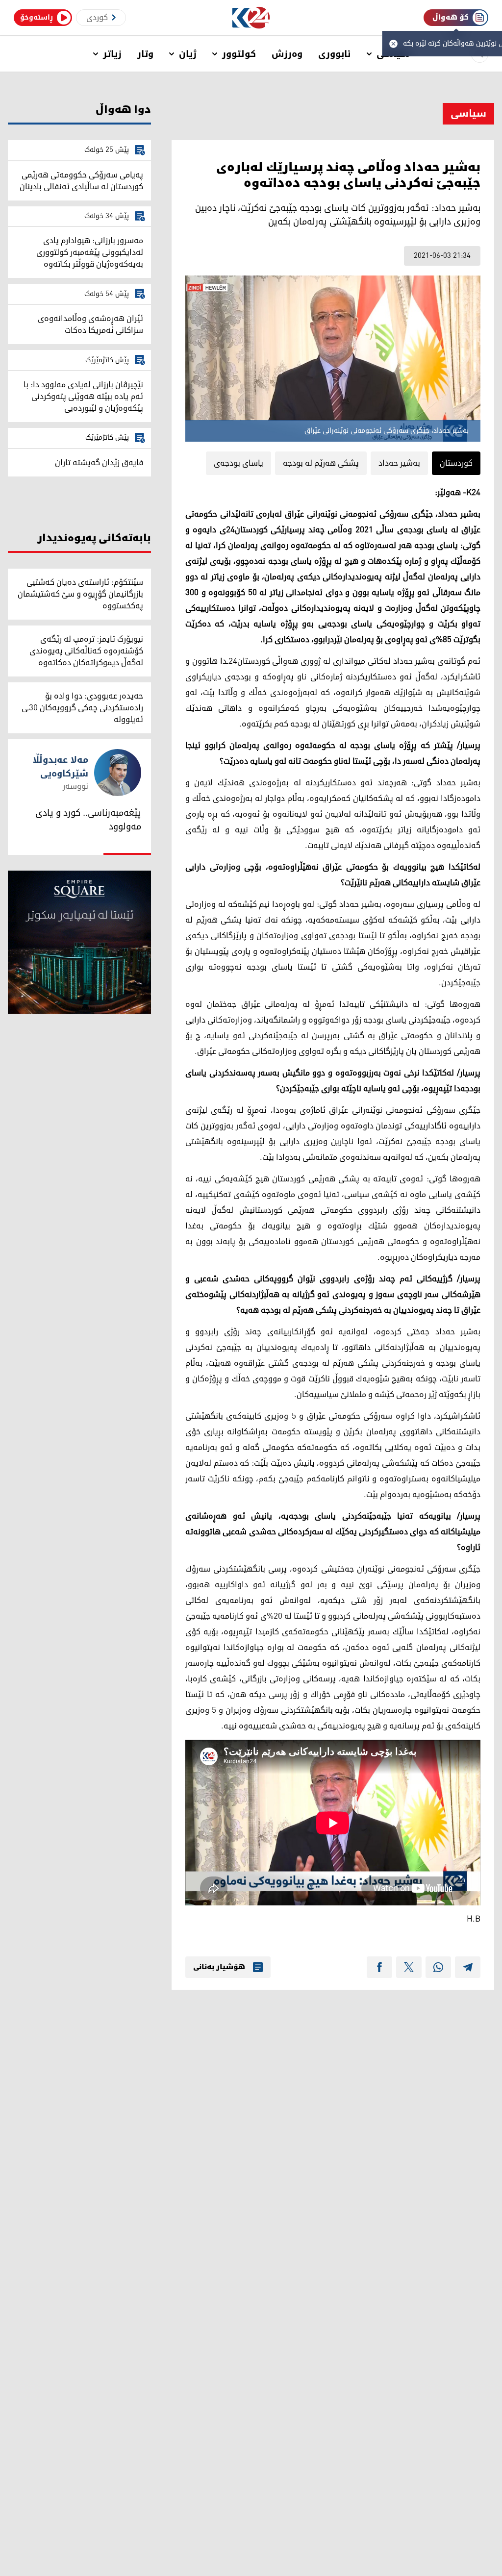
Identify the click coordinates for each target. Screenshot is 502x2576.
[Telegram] (468, 1967)
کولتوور (239, 54)
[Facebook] (379, 1967)
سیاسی (468, 114)
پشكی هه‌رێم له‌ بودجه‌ (321, 463)
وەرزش (287, 54)
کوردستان (456, 463)
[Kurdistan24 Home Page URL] (251, 18)
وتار (145, 54)
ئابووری (335, 54)
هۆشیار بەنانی (219, 1967)
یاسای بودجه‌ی (238, 463)
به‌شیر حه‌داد (399, 463)
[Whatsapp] (438, 1967)
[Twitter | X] (409, 1967)
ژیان (188, 54)
